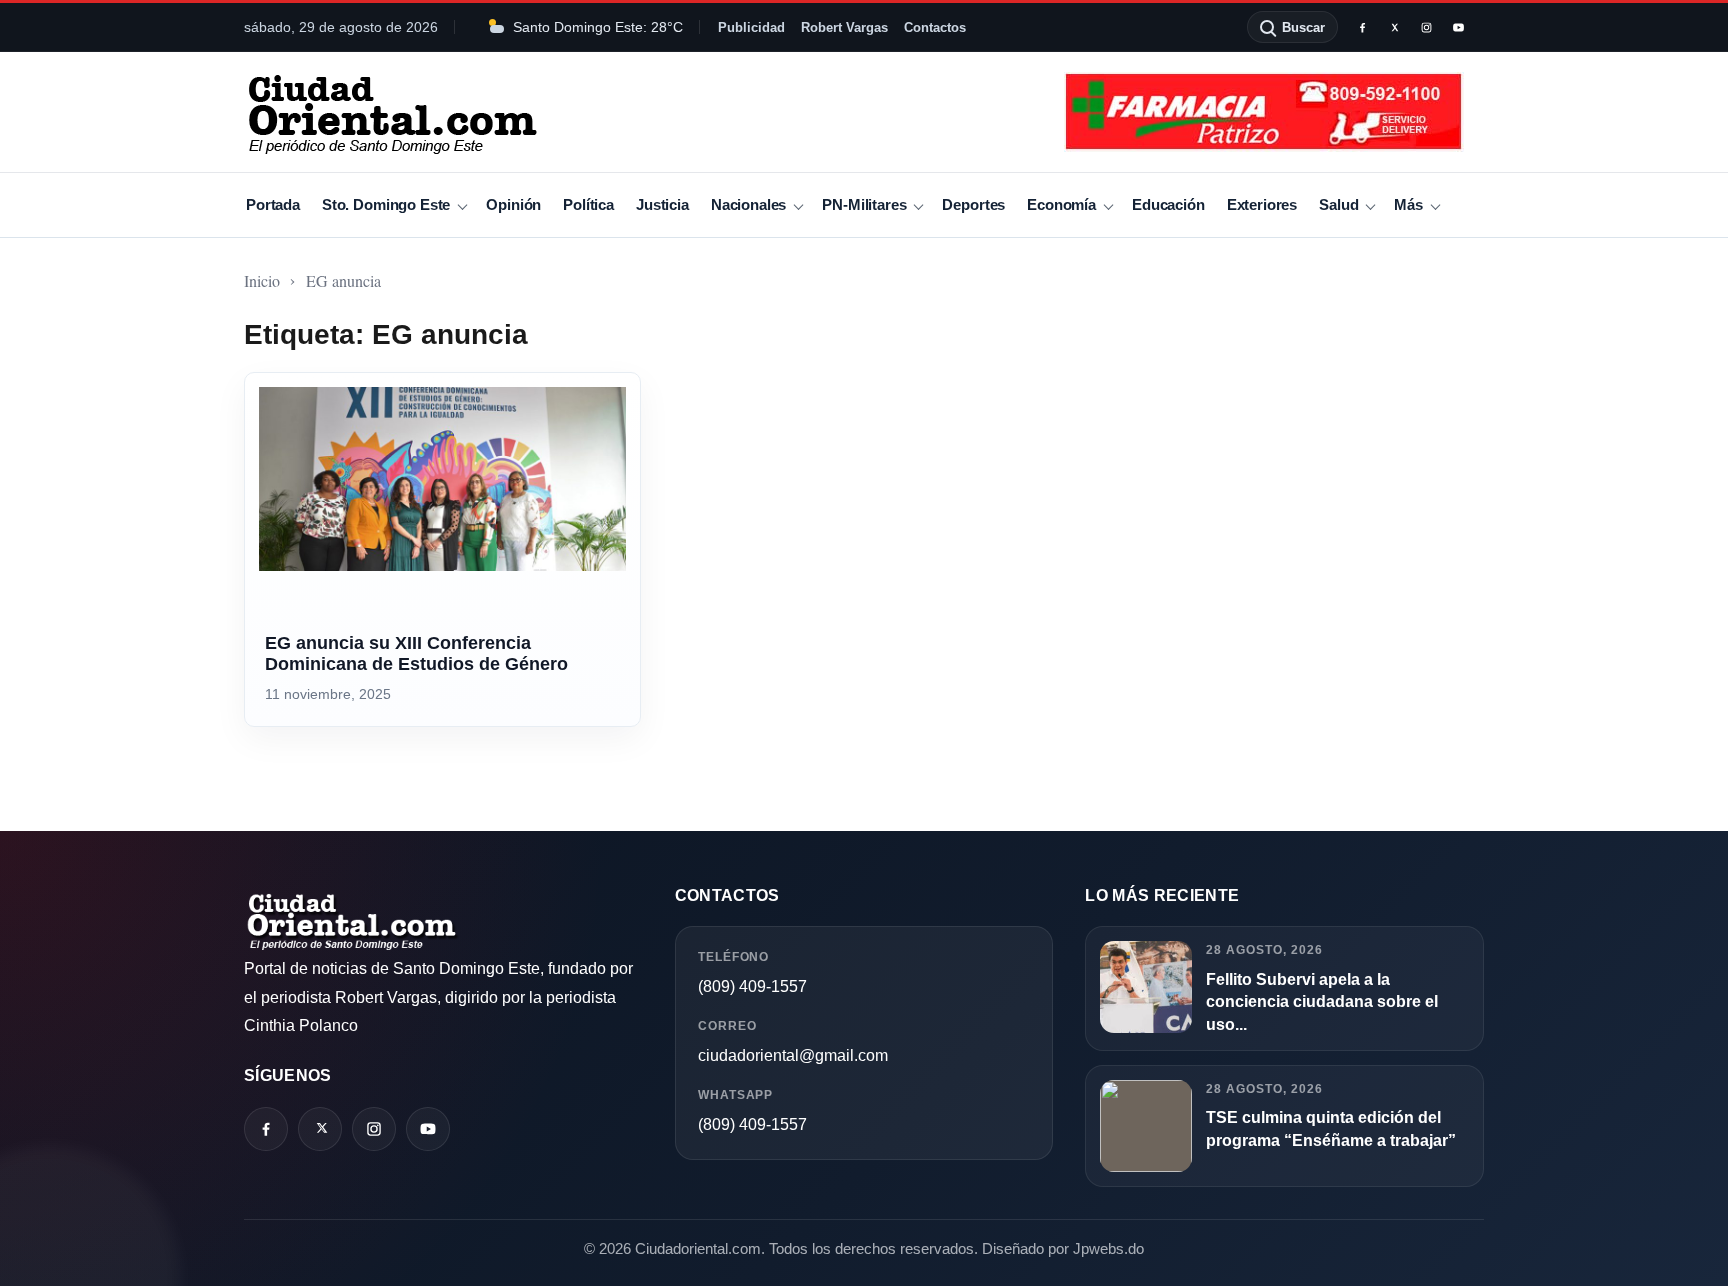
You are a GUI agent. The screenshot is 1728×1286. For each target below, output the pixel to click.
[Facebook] (1362, 27)
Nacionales (748, 204)
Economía (1061, 204)
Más (1408, 204)
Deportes (973, 204)
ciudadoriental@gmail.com (793, 1055)
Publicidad (751, 27)
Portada (273, 204)
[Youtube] (1458, 27)
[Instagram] (1426, 27)
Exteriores (1262, 204)
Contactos (935, 27)
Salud (1338, 204)
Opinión (513, 204)
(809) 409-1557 (752, 986)
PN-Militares (864, 204)
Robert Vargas (844, 27)
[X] (1394, 27)
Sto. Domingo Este (386, 204)
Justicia (662, 204)
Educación (1168, 204)
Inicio (262, 280)
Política (588, 204)
